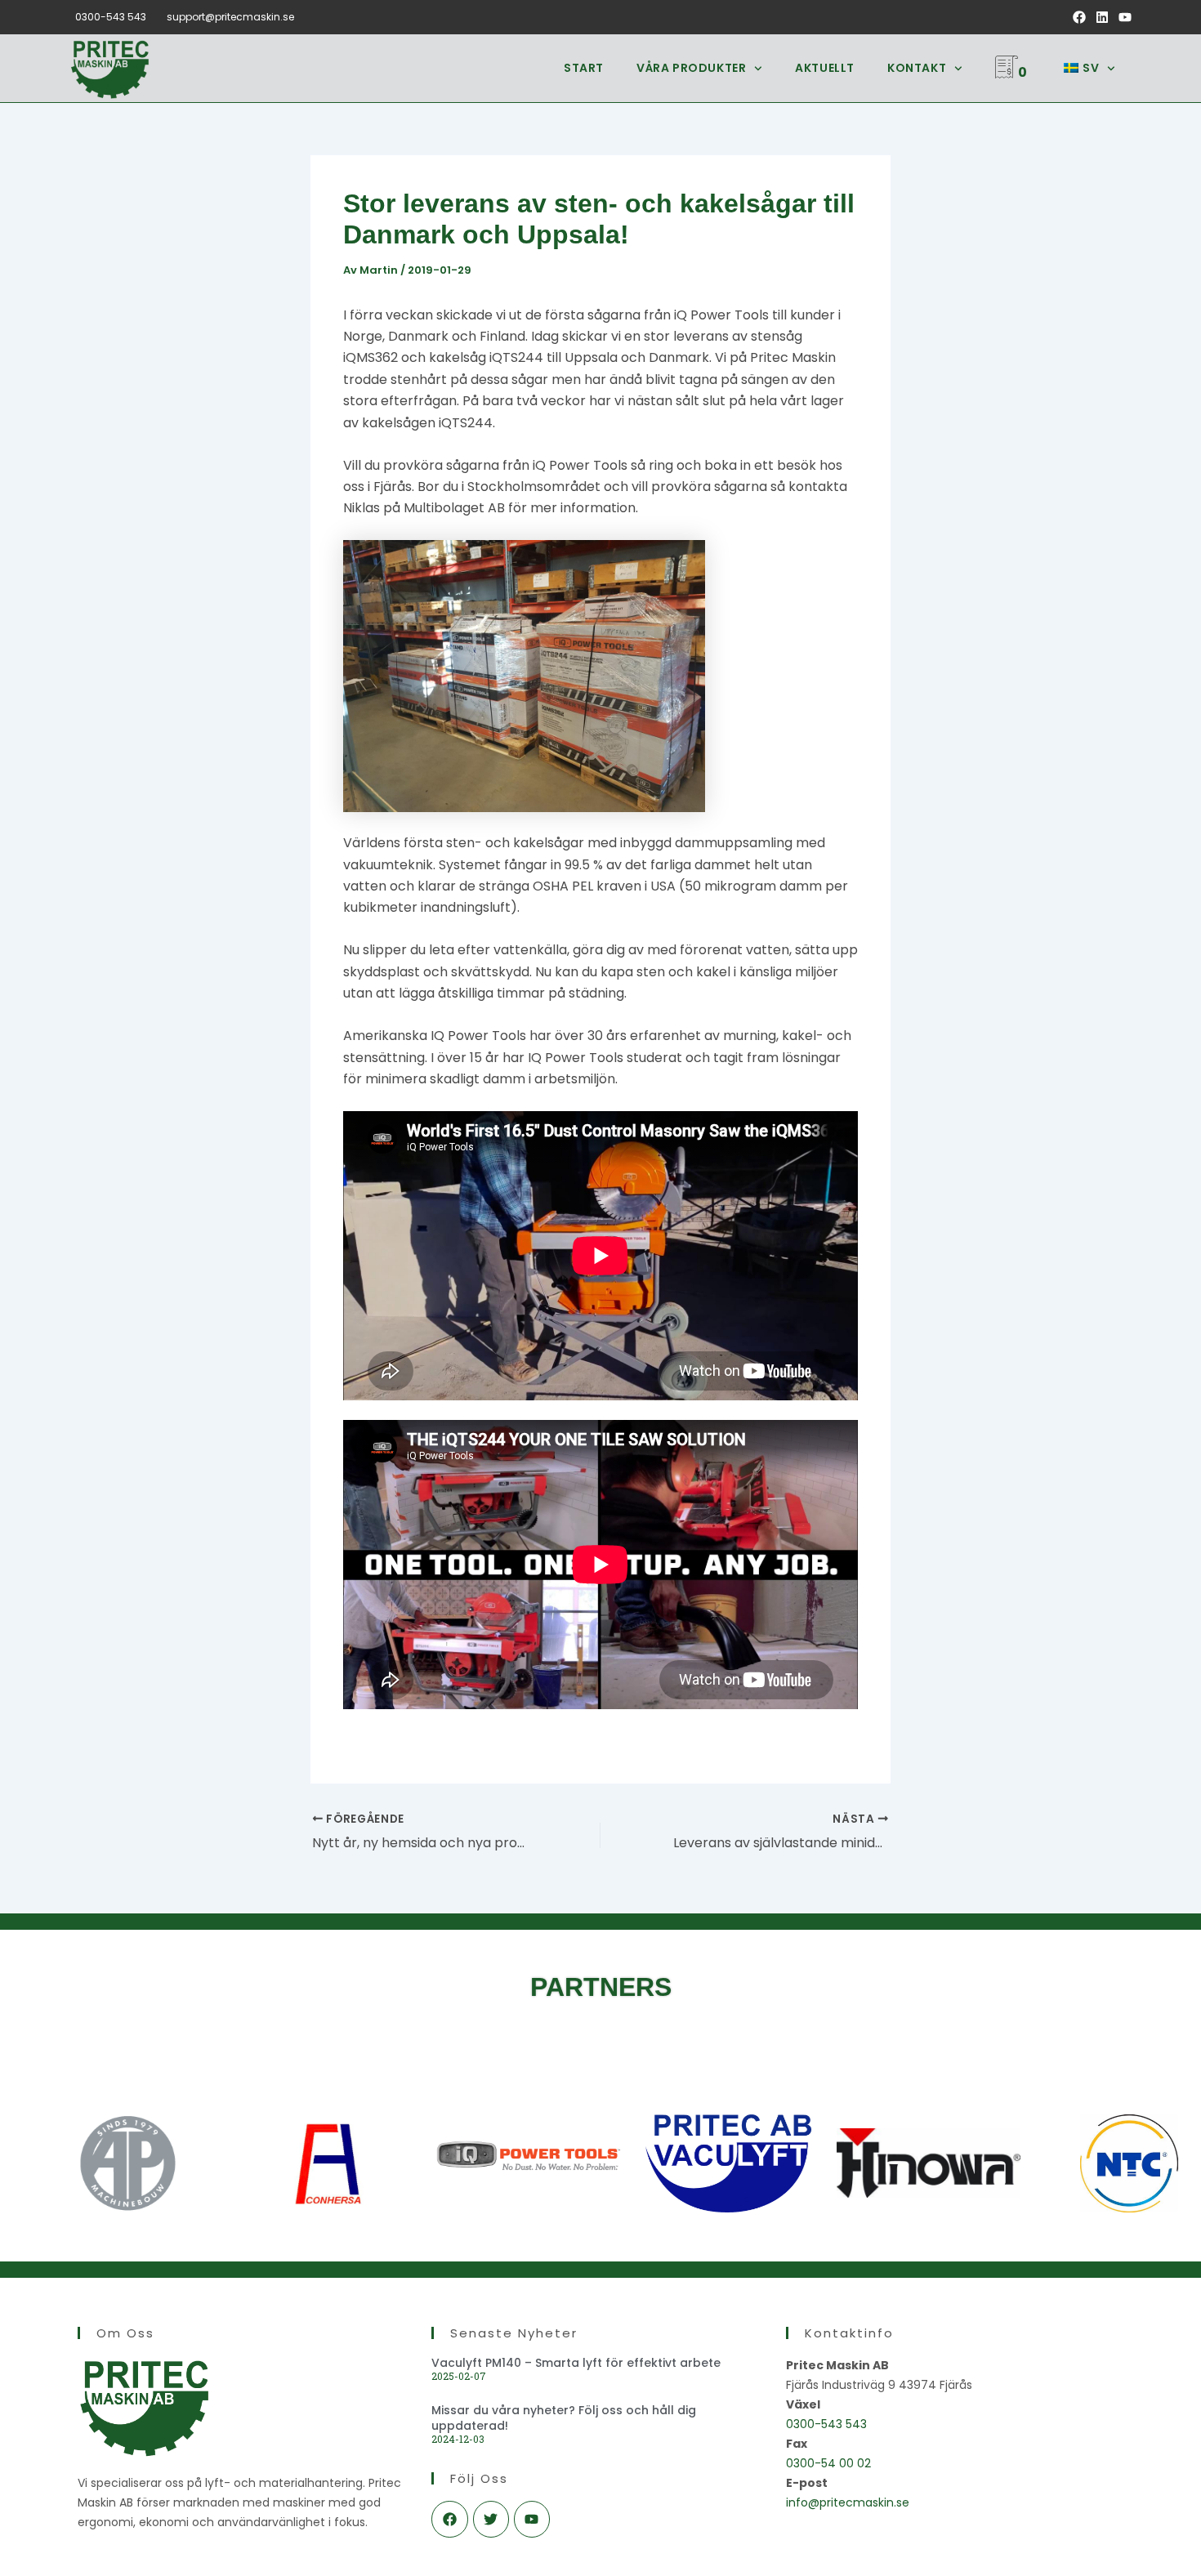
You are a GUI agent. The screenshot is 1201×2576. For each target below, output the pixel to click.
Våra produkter (691, 68)
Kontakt (917, 68)
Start (584, 68)
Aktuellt (825, 68)
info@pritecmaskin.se (848, 2502)
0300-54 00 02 (828, 2463)
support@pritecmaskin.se (230, 17)
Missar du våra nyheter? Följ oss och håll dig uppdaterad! (564, 2418)
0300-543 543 (111, 17)
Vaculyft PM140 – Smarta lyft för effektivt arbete (576, 2363)
